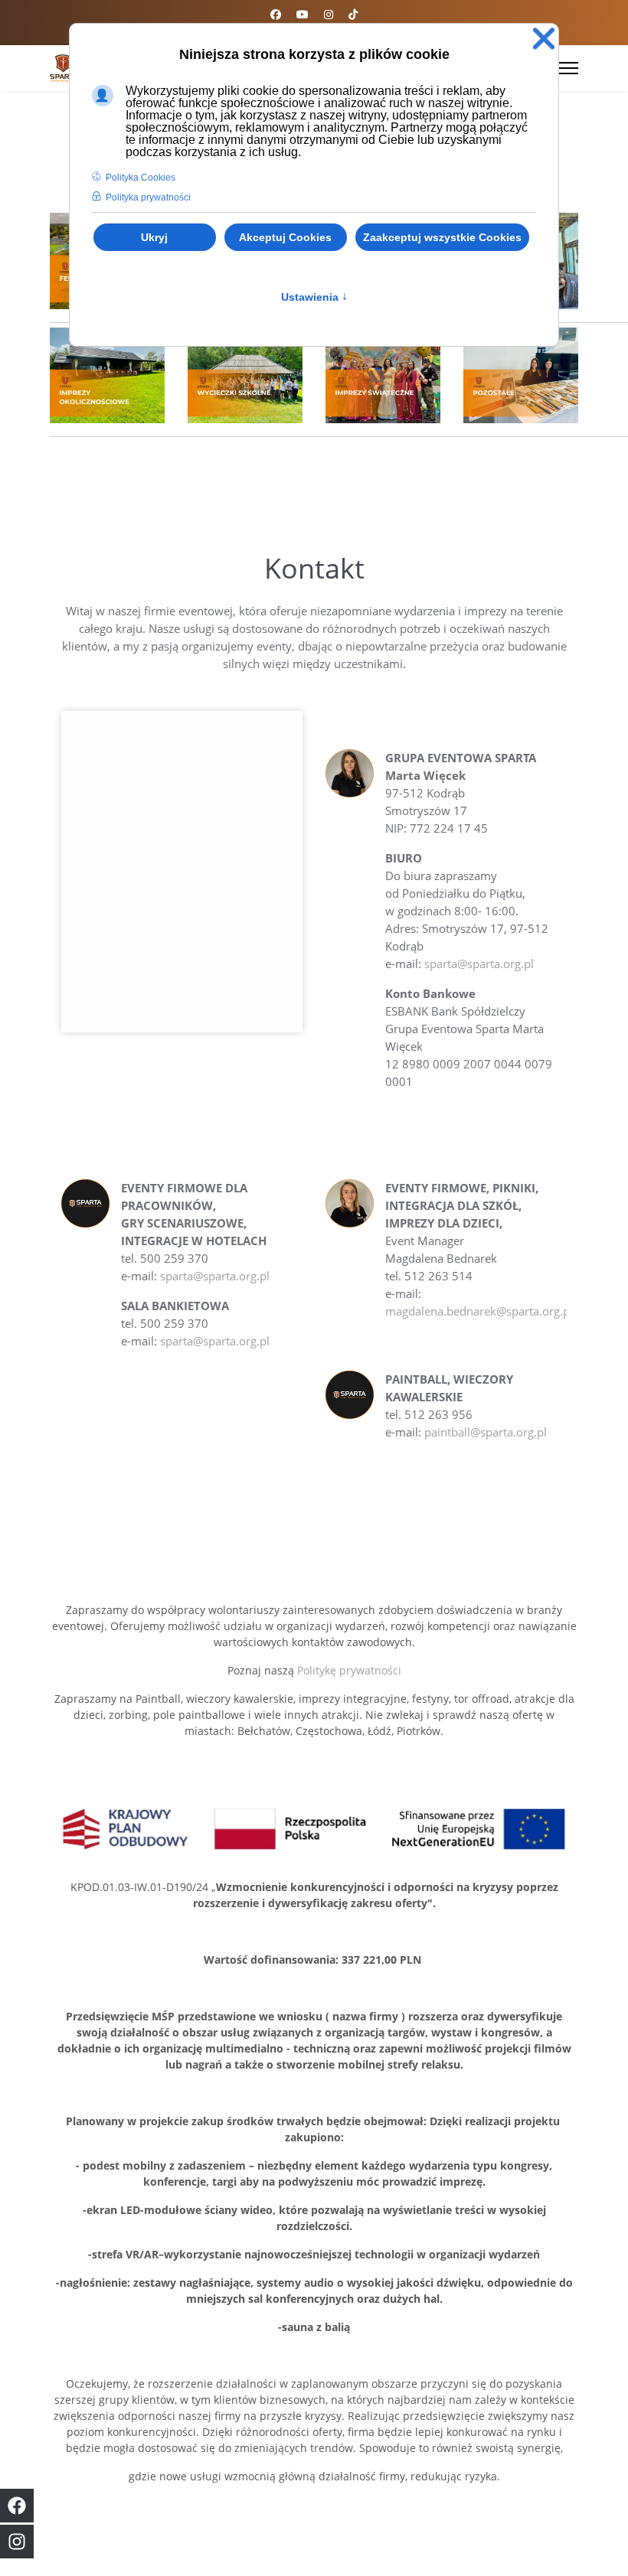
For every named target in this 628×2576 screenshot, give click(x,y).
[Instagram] (329, 14)
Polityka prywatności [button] (148, 197)
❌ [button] (544, 39)
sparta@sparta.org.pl (479, 964)
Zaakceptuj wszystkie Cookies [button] (442, 237)
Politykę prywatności (349, 1670)
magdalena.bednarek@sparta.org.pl (479, 1311)
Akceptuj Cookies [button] (285, 237)
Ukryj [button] (154, 237)
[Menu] (569, 68)
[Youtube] (303, 14)
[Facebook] (276, 14)
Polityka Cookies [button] (141, 178)
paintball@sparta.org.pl (486, 1432)
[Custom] (353, 14)
